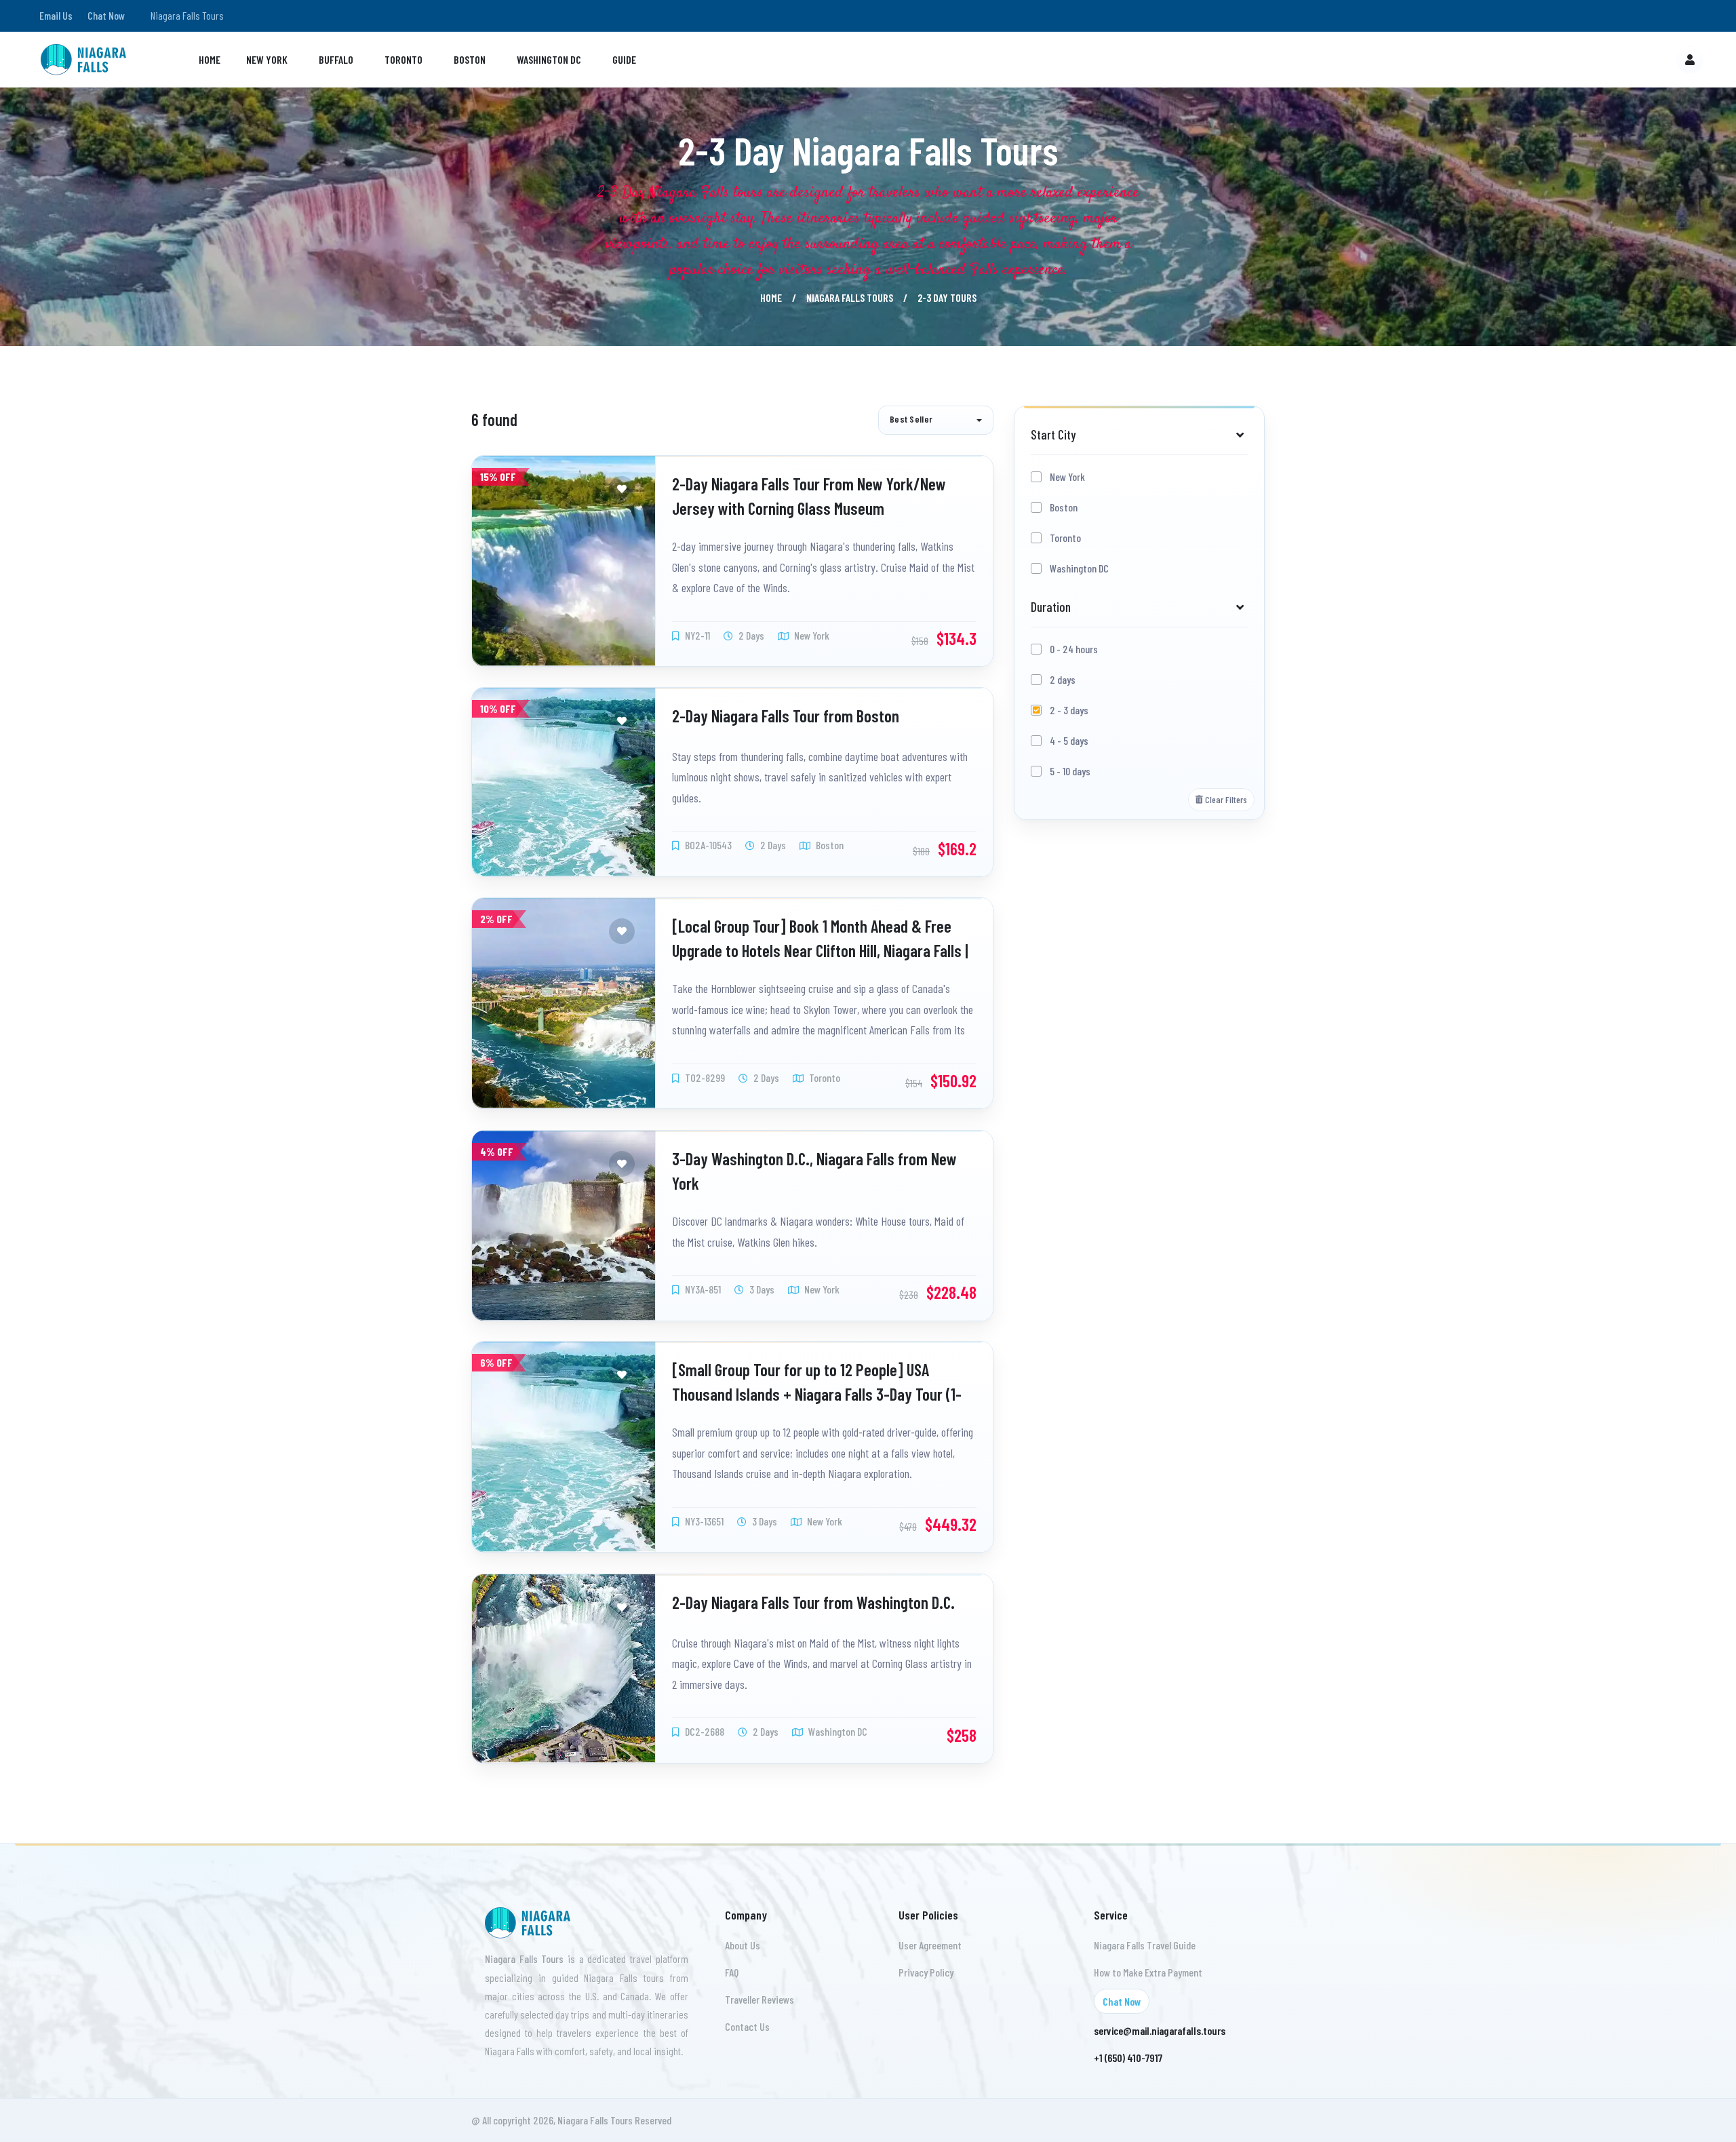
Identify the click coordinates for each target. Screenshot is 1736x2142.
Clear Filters (1226, 799)
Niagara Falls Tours (850, 297)
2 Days (750, 635)
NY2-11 (696, 635)
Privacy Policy (926, 1972)
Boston (470, 59)
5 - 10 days (1070, 771)
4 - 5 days (1069, 740)
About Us (743, 1945)
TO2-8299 (704, 1077)
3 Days (761, 1289)
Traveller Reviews (759, 1999)
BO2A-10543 (707, 845)
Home (210, 59)
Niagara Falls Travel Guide (1145, 1945)
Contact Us (747, 2026)
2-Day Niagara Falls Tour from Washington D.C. (813, 1602)
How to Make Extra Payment (1148, 1972)
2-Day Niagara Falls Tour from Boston (786, 716)
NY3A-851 (702, 1289)
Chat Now (106, 15)
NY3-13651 (703, 1521)
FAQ (732, 1972)
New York (267, 59)
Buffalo (336, 59)
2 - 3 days (1069, 710)
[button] (936, 420)
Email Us (56, 15)
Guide (624, 59)
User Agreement (930, 1945)
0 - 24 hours (1074, 649)
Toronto (403, 59)
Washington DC (549, 59)
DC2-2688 (704, 1731)
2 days (1063, 679)
